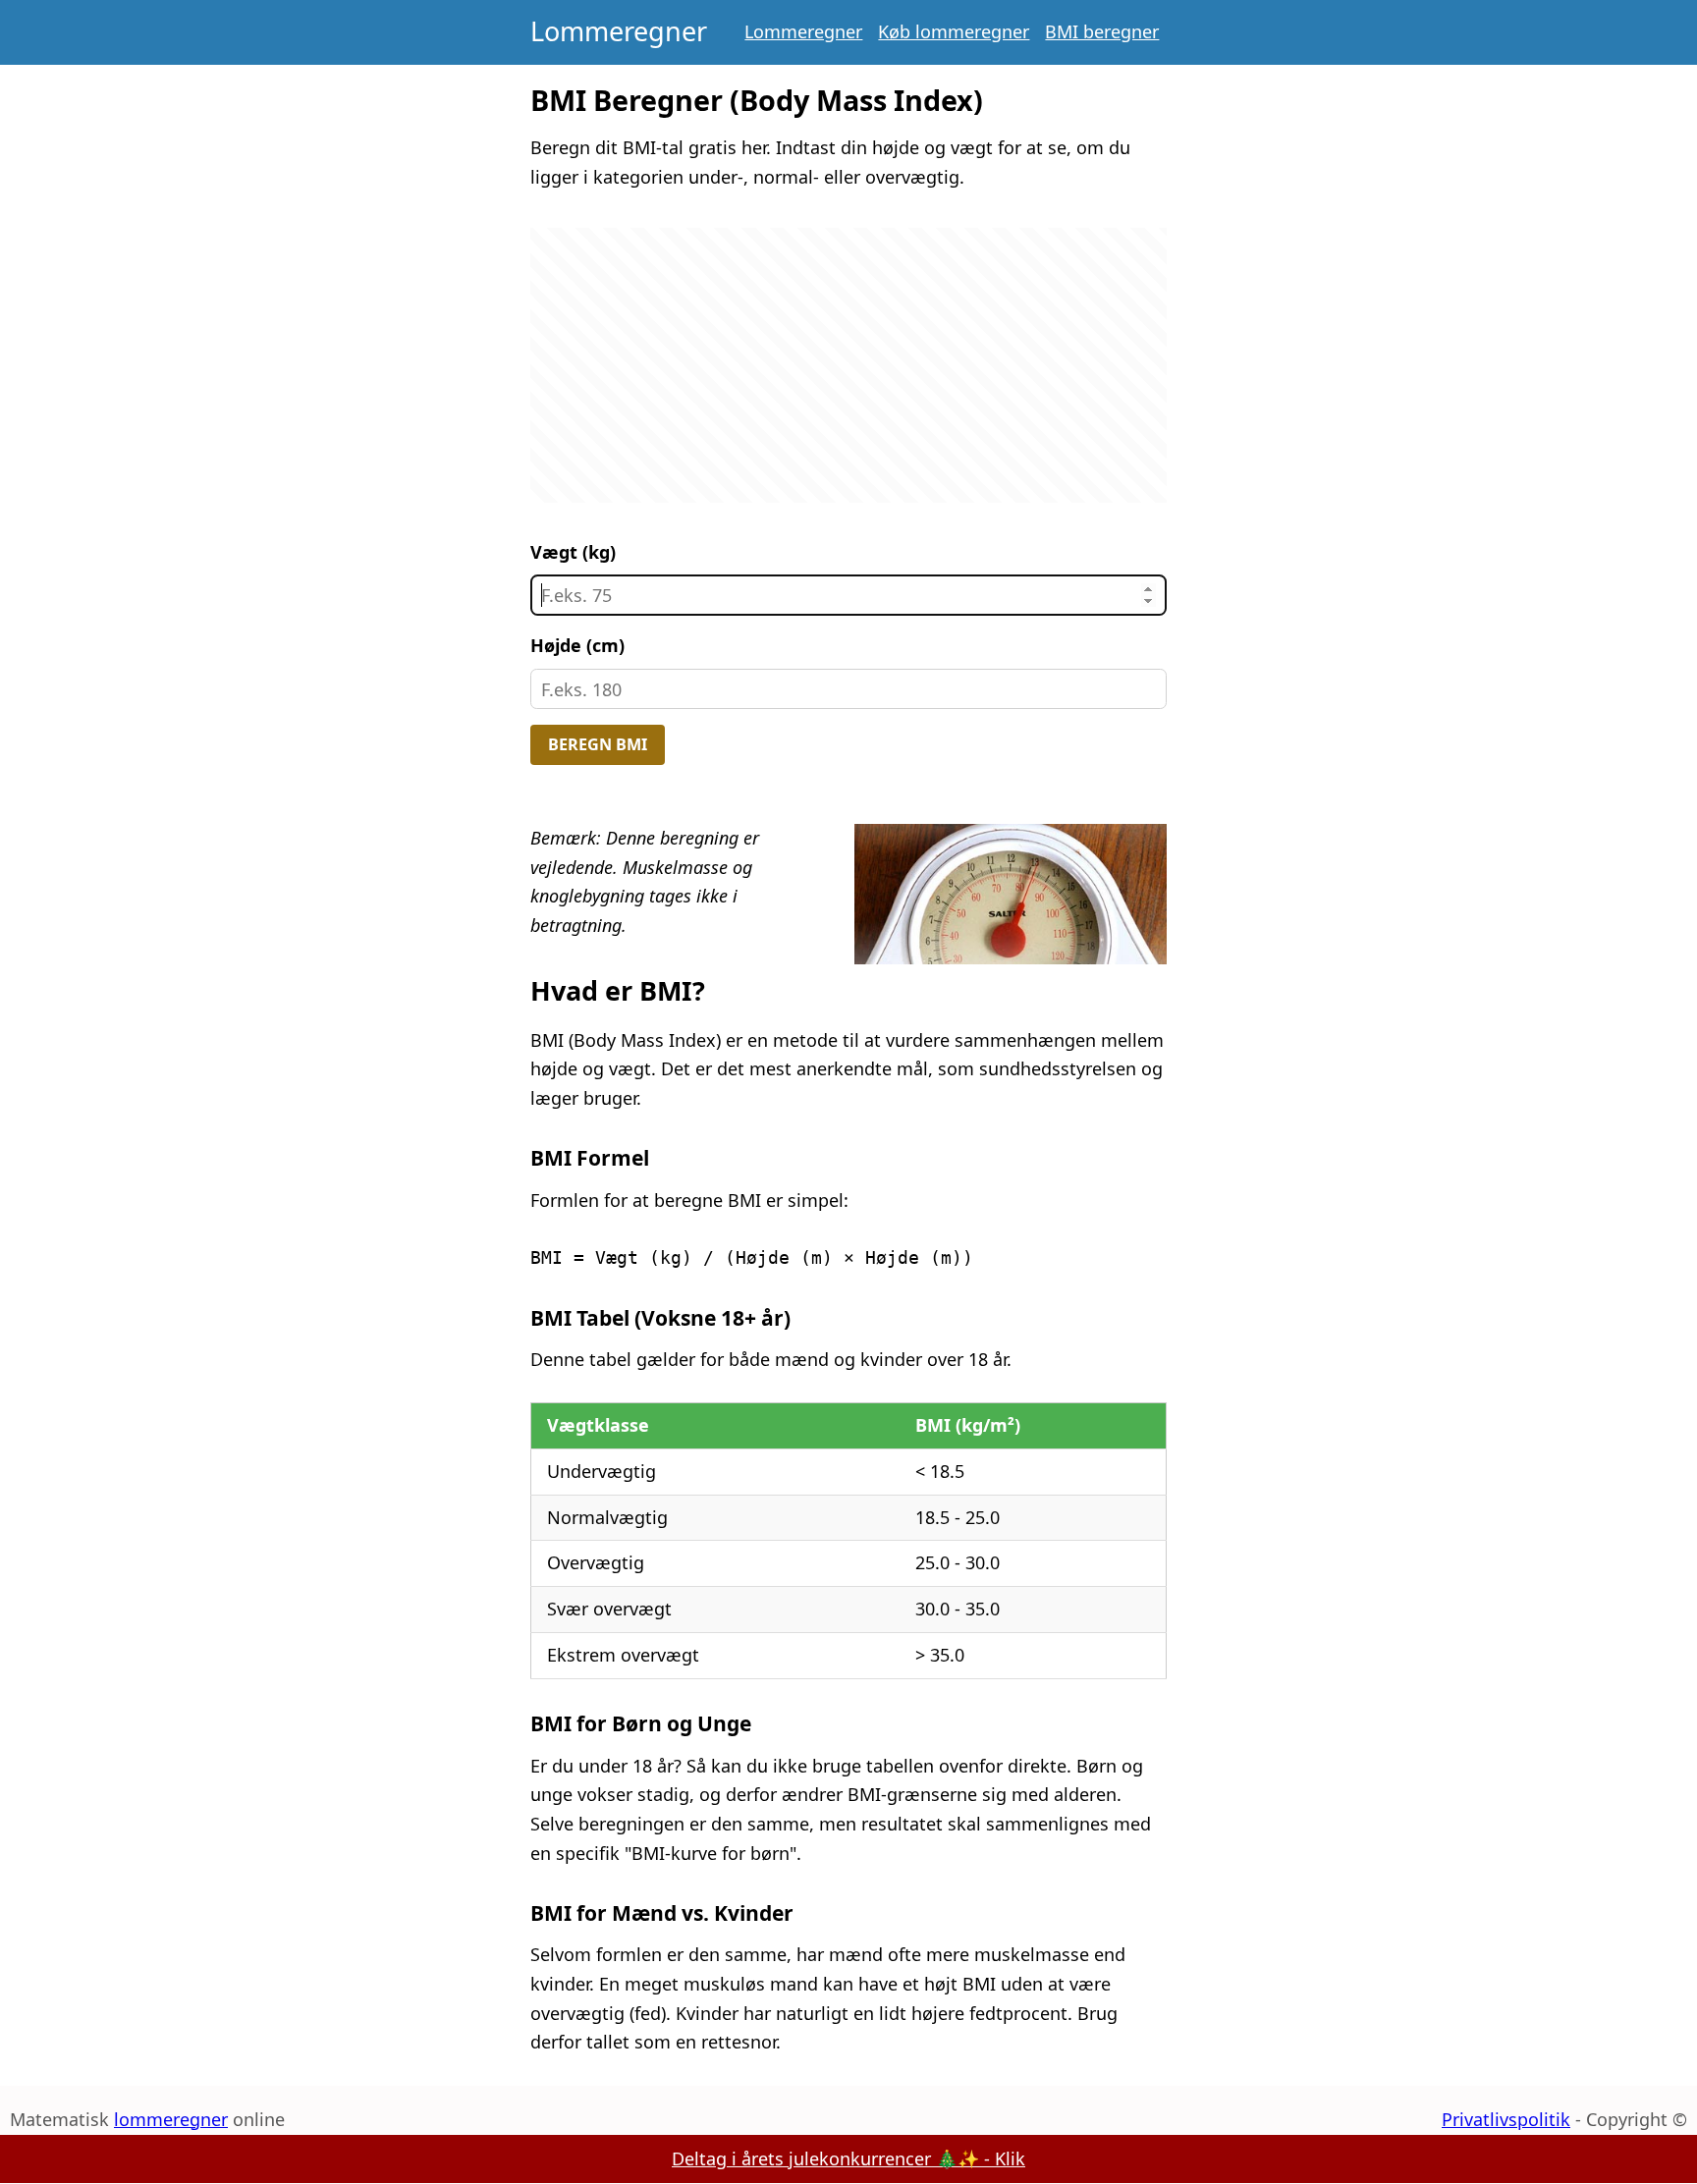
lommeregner (171, 2119)
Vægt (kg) (573, 552)
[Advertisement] (849, 365)
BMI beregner (1102, 31)
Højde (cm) (577, 645)
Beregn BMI (598, 744)
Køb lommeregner (954, 31)
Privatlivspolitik (1506, 2119)
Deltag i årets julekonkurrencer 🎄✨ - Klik (848, 2158)
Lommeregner (619, 31)
